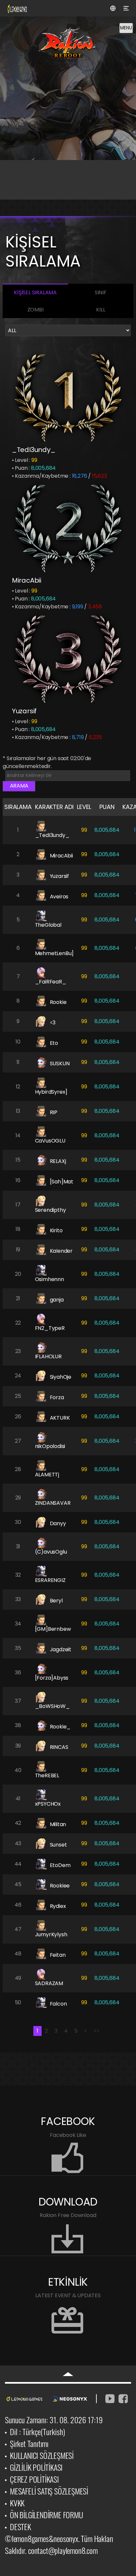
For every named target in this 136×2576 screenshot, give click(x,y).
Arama (19, 786)
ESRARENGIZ (50, 1580)
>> (96, 2031)
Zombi (35, 310)
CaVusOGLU (50, 1141)
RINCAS (59, 1747)
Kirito (56, 1230)
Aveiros (59, 897)
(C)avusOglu (51, 1552)
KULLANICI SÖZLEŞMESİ (42, 2455)
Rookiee (60, 1886)
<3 (53, 1023)
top (68, 2374)
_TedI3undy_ (34, 450)
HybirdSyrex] (51, 1092)
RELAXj (58, 1161)
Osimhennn (50, 1279)
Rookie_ (60, 1727)
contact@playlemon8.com (63, 2550)
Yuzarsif (24, 711)
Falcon (58, 2004)
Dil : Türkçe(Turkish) (37, 2431)
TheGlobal (48, 925)
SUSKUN (60, 1063)
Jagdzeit (61, 1649)
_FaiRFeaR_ (51, 982)
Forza (57, 1397)
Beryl (56, 1601)
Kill (101, 310)
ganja (57, 1300)
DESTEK (20, 2527)
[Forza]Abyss (52, 1678)
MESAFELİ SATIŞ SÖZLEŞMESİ (49, 2491)
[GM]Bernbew (53, 1629)
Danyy (58, 1523)
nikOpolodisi (50, 1446)
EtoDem (60, 1865)
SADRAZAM (49, 1983)
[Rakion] (70, 49)
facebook (123, 2399)
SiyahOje (61, 1377)
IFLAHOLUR (48, 1356)
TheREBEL (47, 1775)
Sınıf (101, 292)
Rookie (58, 1002)
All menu (126, 8)
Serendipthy (51, 1210)
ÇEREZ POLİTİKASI (34, 2479)
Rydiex (58, 1906)
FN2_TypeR (50, 1328)
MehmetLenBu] (54, 953)
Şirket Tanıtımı (29, 2443)
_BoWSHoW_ (52, 1706)
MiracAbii (27, 580)
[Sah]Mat (62, 1182)
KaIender (61, 1251)
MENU (126, 28)
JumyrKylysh (51, 1934)
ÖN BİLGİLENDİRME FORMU (47, 2515)
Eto (54, 1043)
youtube (110, 2399)
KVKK (17, 2503)
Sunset (58, 1845)
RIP (54, 1112)
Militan (58, 1824)
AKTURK (60, 1418)
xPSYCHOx (48, 1804)
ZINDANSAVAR (53, 1503)
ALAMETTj (47, 1475)
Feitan (58, 1955)
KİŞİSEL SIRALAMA (35, 292)
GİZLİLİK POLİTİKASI (36, 2467)
